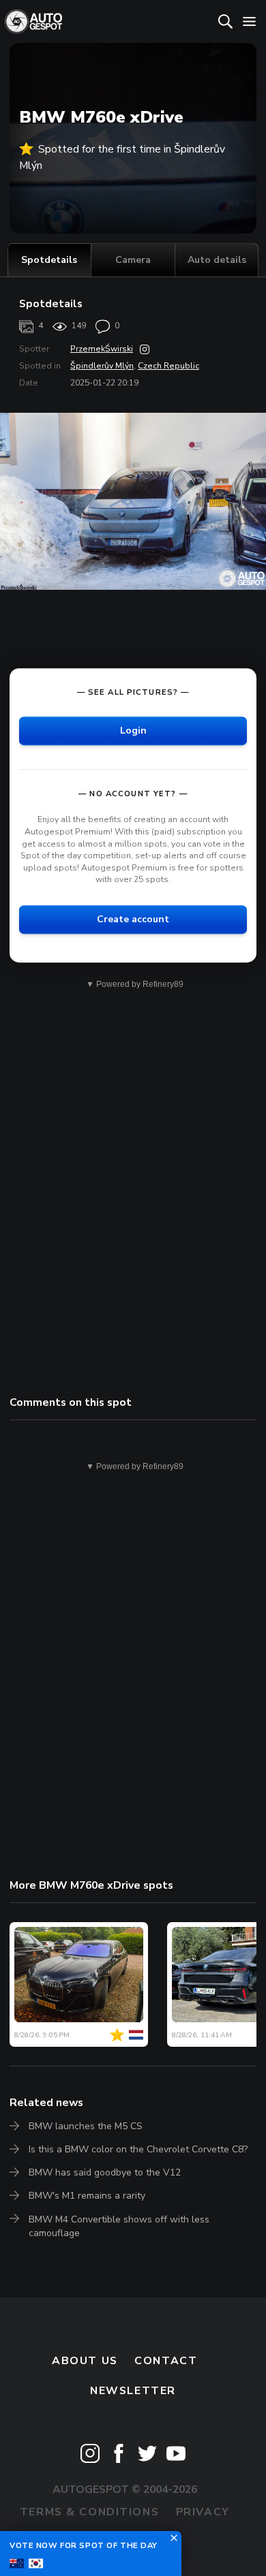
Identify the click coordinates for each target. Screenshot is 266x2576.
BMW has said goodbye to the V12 (105, 2172)
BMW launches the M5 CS (86, 2126)
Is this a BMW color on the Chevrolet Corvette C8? (138, 2149)
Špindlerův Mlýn (102, 366)
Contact (166, 2361)
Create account (133, 919)
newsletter (133, 2391)
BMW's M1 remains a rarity (87, 2196)
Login (133, 731)
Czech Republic (168, 366)
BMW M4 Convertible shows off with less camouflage (119, 2226)
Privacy (203, 2512)
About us (85, 2361)
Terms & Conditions (89, 2512)
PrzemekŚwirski (102, 349)
